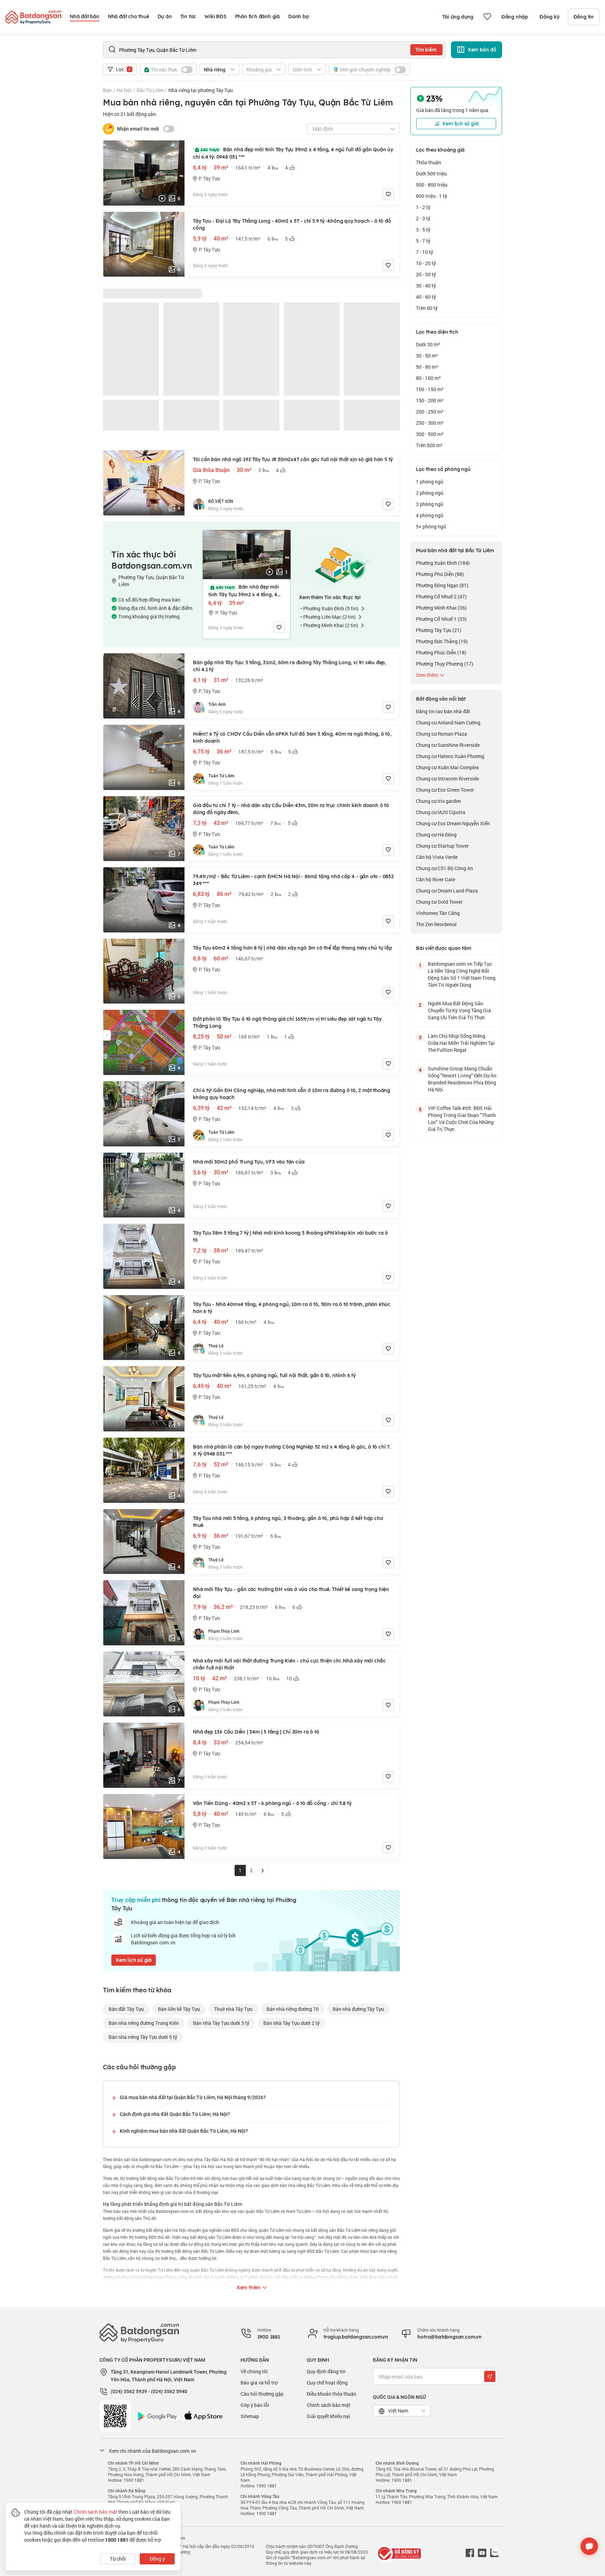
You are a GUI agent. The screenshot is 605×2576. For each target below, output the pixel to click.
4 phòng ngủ (430, 515)
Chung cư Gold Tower (439, 902)
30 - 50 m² (427, 356)
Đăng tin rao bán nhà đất (443, 711)
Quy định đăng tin (326, 2371)
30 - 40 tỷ (426, 286)
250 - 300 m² (430, 423)
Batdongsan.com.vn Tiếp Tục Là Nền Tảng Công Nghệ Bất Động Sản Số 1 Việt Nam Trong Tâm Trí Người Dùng (462, 974)
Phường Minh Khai (441, 608)
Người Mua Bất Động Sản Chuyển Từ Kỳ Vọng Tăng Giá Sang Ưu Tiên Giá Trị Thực (459, 1010)
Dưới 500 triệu (431, 173)
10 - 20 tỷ (426, 263)
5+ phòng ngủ (431, 526)
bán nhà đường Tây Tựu (358, 2009)
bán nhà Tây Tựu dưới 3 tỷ (221, 2023)
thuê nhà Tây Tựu (233, 2009)
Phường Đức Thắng (442, 641)
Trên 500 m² (429, 445)
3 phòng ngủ (430, 504)
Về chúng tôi (254, 2371)
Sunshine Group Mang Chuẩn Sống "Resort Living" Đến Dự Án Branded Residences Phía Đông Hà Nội (462, 1079)
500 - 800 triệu (432, 185)
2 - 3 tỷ (423, 218)
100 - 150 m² (430, 389)
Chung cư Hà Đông (436, 835)
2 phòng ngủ (430, 493)
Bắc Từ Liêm (150, 90)
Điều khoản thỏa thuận (332, 2394)
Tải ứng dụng (458, 17)
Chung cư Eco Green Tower (445, 790)
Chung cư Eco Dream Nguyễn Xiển (453, 823)
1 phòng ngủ (430, 482)
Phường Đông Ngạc (442, 585)
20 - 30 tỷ (426, 274)
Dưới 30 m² (428, 344)
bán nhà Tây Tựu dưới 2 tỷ (291, 2023)
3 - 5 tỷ (423, 230)
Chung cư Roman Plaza (441, 734)
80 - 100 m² (428, 378)
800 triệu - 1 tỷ (432, 196)
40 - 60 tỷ (426, 297)
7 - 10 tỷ (425, 252)
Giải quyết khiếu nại (328, 2416)
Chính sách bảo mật (329, 2405)
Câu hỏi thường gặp (262, 2394)
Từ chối (118, 2559)
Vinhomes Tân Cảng (438, 913)
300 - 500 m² (430, 434)
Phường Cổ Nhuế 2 (441, 596)
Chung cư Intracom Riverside (447, 779)
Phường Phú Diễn (440, 574)
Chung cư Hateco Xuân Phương (450, 756)
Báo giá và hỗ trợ (259, 2383)
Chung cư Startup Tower (442, 846)
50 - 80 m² (427, 367)
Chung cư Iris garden (439, 801)
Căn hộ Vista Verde (437, 857)
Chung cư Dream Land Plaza (447, 891)
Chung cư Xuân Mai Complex (447, 767)
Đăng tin (584, 17)
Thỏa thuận (429, 162)
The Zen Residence (436, 924)
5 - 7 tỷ (423, 241)
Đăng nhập (515, 17)
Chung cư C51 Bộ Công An (444, 868)
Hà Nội (124, 90)
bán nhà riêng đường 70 (293, 2009)
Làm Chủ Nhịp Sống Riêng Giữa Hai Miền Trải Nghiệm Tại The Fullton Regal (461, 1043)
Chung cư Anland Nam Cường (448, 723)
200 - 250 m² (430, 412)
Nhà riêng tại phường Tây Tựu (201, 90)
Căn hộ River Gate (436, 879)
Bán (107, 90)
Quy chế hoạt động (327, 2383)
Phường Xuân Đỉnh (443, 563)
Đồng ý (157, 2559)
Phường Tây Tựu (439, 630)
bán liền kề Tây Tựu (179, 2009)
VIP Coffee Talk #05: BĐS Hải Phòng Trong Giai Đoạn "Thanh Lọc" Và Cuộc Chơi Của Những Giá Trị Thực (462, 1119)
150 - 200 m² (430, 400)
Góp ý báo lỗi (255, 2405)
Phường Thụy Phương (445, 664)
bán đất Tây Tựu (126, 2009)
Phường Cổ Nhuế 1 (441, 619)
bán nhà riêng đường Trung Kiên (144, 2023)
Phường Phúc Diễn (441, 652)
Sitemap (250, 2416)
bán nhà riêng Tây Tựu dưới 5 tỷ (143, 2037)
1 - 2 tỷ (423, 207)
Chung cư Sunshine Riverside (448, 745)
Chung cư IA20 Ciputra (441, 812)
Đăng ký (550, 17)
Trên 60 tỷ (427, 308)
